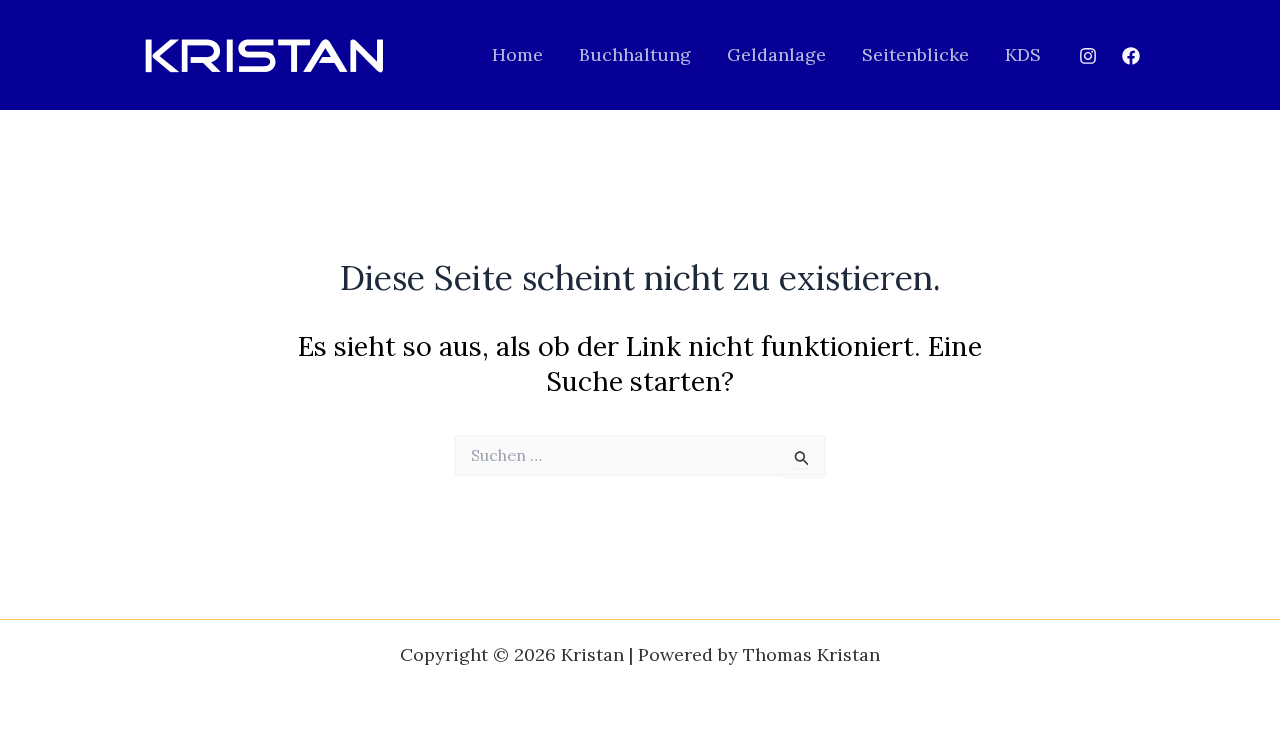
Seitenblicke (915, 54)
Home (517, 54)
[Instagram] (1088, 56)
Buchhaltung (635, 54)
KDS (1023, 54)
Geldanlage (776, 54)
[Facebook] (1131, 56)
